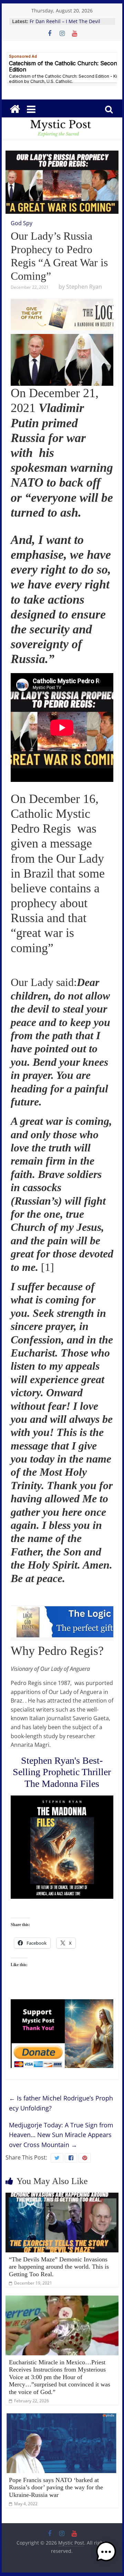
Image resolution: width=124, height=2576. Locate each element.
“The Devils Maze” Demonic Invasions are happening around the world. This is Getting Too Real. (59, 2267)
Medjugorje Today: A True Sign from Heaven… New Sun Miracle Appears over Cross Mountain (61, 2135)
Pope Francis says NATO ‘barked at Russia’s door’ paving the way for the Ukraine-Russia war (56, 2487)
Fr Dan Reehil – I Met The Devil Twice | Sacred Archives (65, 25)
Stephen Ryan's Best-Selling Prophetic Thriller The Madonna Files (62, 1772)
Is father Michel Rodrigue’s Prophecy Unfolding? (61, 2103)
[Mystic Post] (15, 109)
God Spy (22, 223)
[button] (106, 2555)
